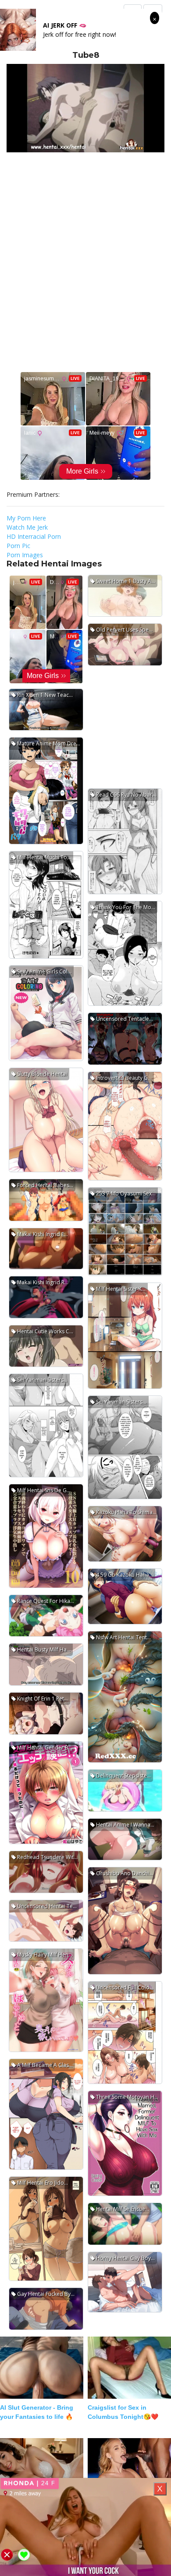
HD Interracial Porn (34, 536)
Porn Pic (18, 546)
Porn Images (25, 555)
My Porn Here (26, 518)
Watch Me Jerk (27, 527)
